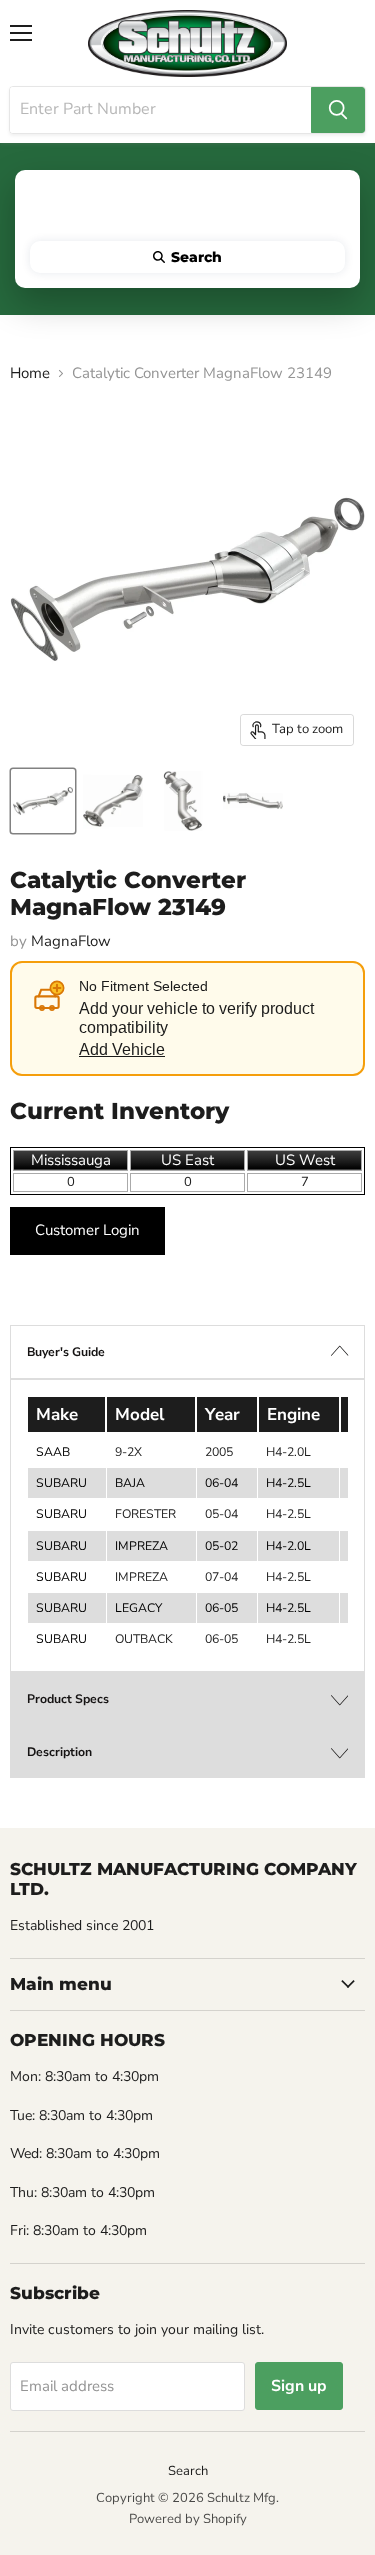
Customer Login (87, 1230)
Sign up (299, 2386)
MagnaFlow (71, 941)
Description (59, 1752)
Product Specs (68, 1699)
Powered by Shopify (188, 2519)
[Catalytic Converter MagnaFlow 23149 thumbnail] (43, 801)
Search (188, 2471)
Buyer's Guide (66, 1352)
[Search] (338, 110)
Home (30, 373)
